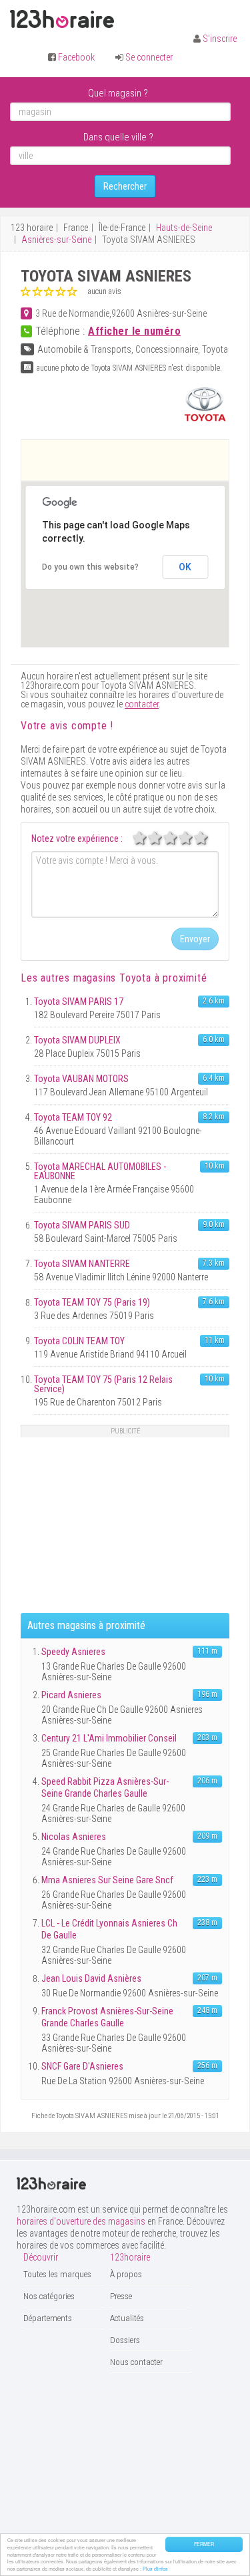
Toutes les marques (57, 2274)
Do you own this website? (90, 567)
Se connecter (149, 57)
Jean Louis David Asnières (91, 1978)
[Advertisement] (136, 460)
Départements (48, 2318)
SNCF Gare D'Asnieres (82, 2066)
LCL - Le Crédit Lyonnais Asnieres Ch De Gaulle (109, 1929)
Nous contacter (136, 2362)
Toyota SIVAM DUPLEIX (77, 1040)
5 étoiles (208, 838)
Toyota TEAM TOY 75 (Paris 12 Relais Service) (103, 1384)
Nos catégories (49, 2296)
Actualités (127, 2318)
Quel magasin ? (118, 93)
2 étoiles (162, 838)
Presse (121, 2296)
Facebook (76, 57)
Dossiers (125, 2340)
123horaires (62, 19)
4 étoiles (193, 838)
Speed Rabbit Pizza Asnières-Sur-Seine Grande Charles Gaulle (105, 1787)
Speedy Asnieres (73, 1652)
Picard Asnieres (71, 1695)
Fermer (204, 2544)
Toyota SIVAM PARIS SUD (82, 1225)
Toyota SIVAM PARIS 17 (79, 1002)
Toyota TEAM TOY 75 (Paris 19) (92, 1302)
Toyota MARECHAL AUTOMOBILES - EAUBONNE (100, 1171)
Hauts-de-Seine (184, 228)
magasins (112, 978)
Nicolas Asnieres (74, 1837)
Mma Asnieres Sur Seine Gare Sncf (107, 1880)
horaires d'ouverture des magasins (81, 2221)
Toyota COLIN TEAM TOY (79, 1341)
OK (185, 567)
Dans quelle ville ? (118, 137)
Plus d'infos (155, 2569)
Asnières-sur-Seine (56, 240)
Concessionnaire (167, 349)
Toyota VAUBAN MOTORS (81, 1079)
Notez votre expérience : (77, 838)
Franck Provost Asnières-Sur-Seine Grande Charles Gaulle (107, 2017)
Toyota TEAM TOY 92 (73, 1117)
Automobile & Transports (84, 349)
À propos (126, 2274)
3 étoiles (177, 838)
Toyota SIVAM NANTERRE (82, 1264)
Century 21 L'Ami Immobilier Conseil (109, 1738)
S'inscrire (220, 39)
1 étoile (147, 838)
